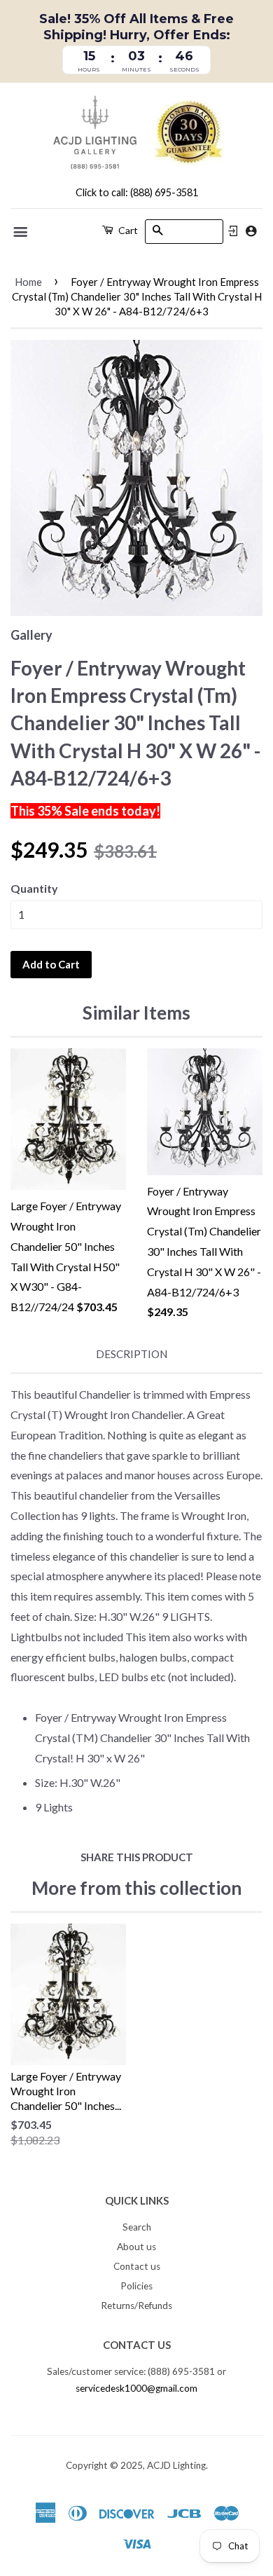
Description (132, 1354)
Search (137, 2227)
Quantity (34, 888)
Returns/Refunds (136, 2306)
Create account (251, 231)
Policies (136, 2286)
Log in (233, 231)
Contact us (137, 2266)
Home (28, 282)
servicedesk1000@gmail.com (136, 2388)
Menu (21, 232)
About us (136, 2247)
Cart (127, 230)
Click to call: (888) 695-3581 (137, 192)
